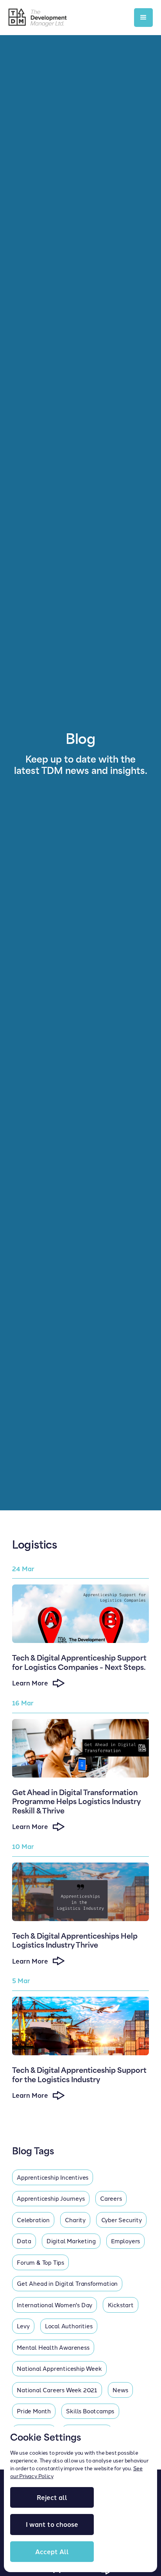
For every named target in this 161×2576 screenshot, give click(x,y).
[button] (143, 18)
